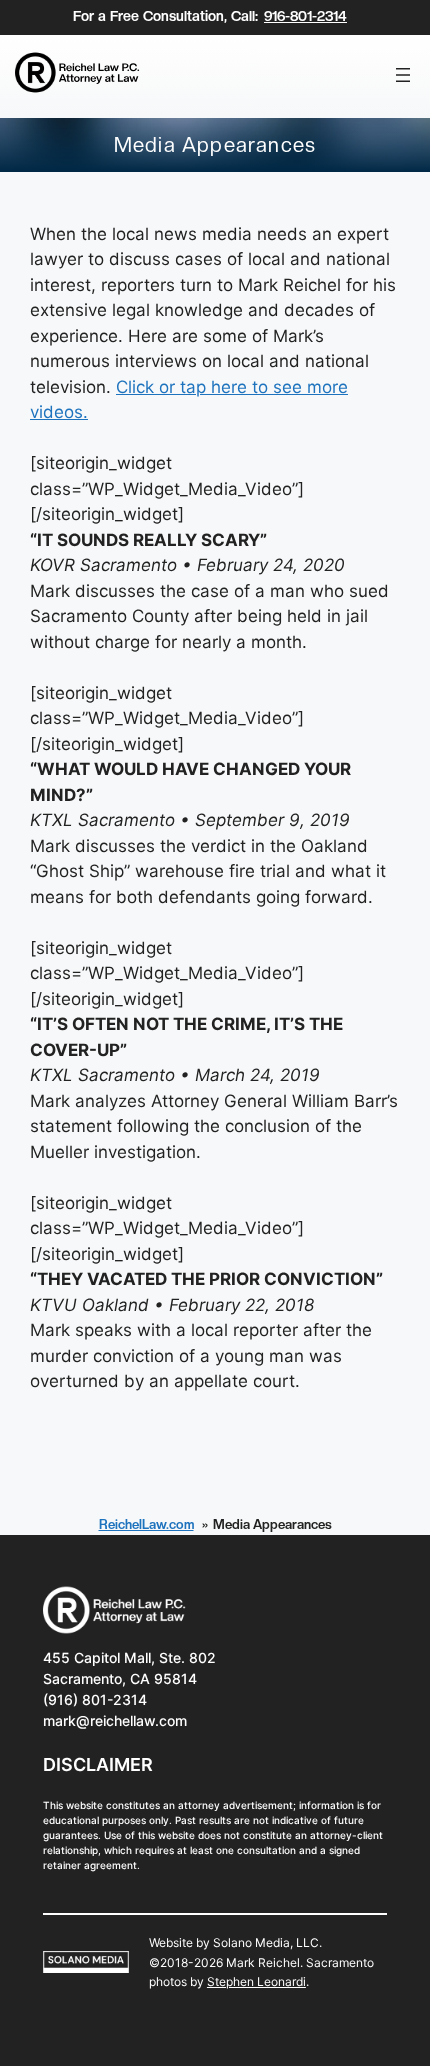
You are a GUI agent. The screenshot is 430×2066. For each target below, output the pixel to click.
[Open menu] (403, 75)
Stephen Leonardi (256, 1981)
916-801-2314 (305, 16)
